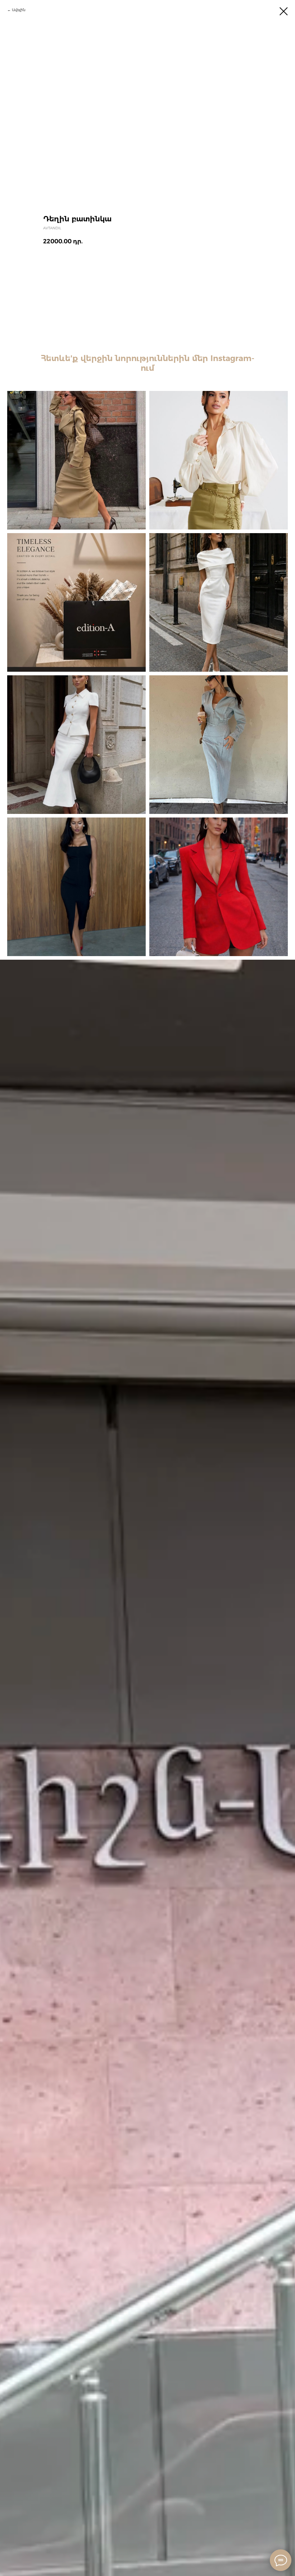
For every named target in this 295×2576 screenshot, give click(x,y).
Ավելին (19, 10)
